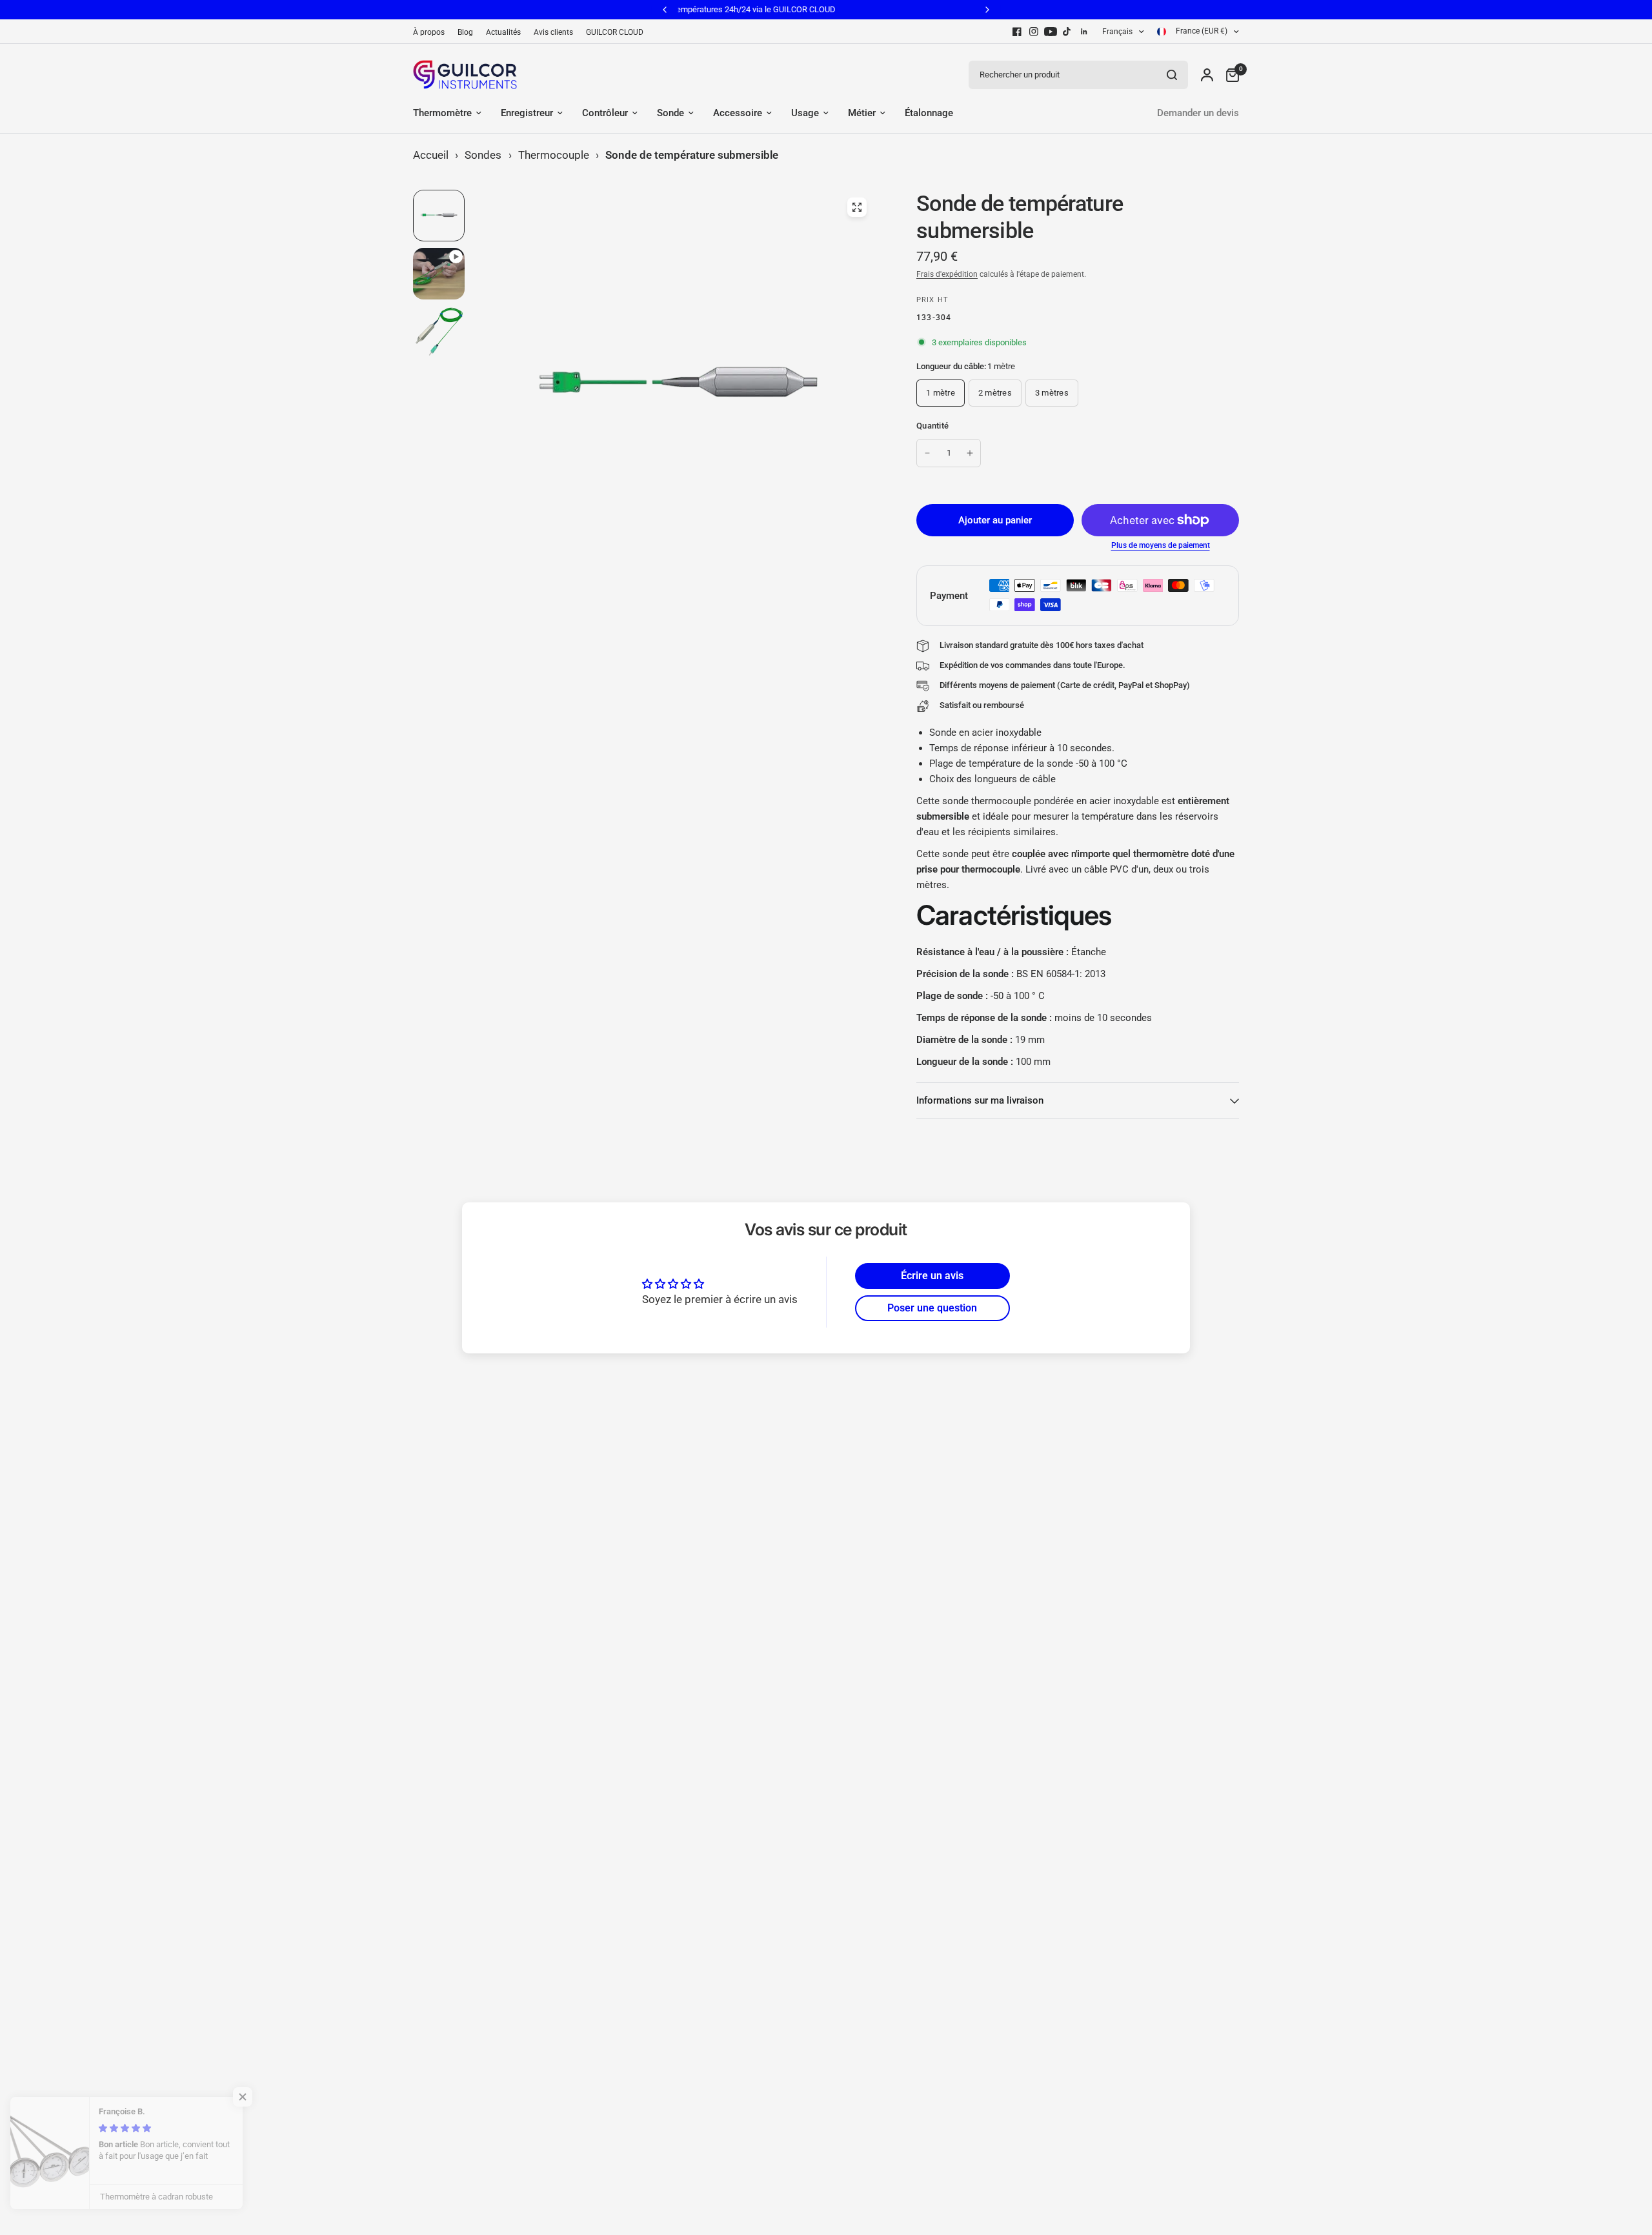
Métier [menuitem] (862, 113)
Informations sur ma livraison (980, 1100)
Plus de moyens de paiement (1161, 545)
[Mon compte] (1207, 75)
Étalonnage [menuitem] (929, 113)
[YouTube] (1051, 32)
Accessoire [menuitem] (738, 113)
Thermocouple (554, 155)
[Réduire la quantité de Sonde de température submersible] (927, 453)
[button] (258, 2097)
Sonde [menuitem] (670, 113)
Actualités (503, 32)
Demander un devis (1198, 113)
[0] (1229, 75)
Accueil (431, 155)
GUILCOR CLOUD (615, 32)
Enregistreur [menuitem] (527, 113)
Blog (465, 32)
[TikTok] (1067, 32)
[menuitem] (432, 33)
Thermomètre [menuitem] (442, 113)
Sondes (483, 155)
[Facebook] (1017, 32)
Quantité (932, 426)
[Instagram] (1034, 32)
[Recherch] (1172, 75)
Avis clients (553, 32)
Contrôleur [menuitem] (605, 113)
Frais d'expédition (947, 274)
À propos (429, 32)
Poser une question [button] (932, 1308)
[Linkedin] (1084, 32)
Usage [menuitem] (805, 113)
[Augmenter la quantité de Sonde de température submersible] (970, 453)
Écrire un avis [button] (932, 1276)
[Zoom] (857, 207)
